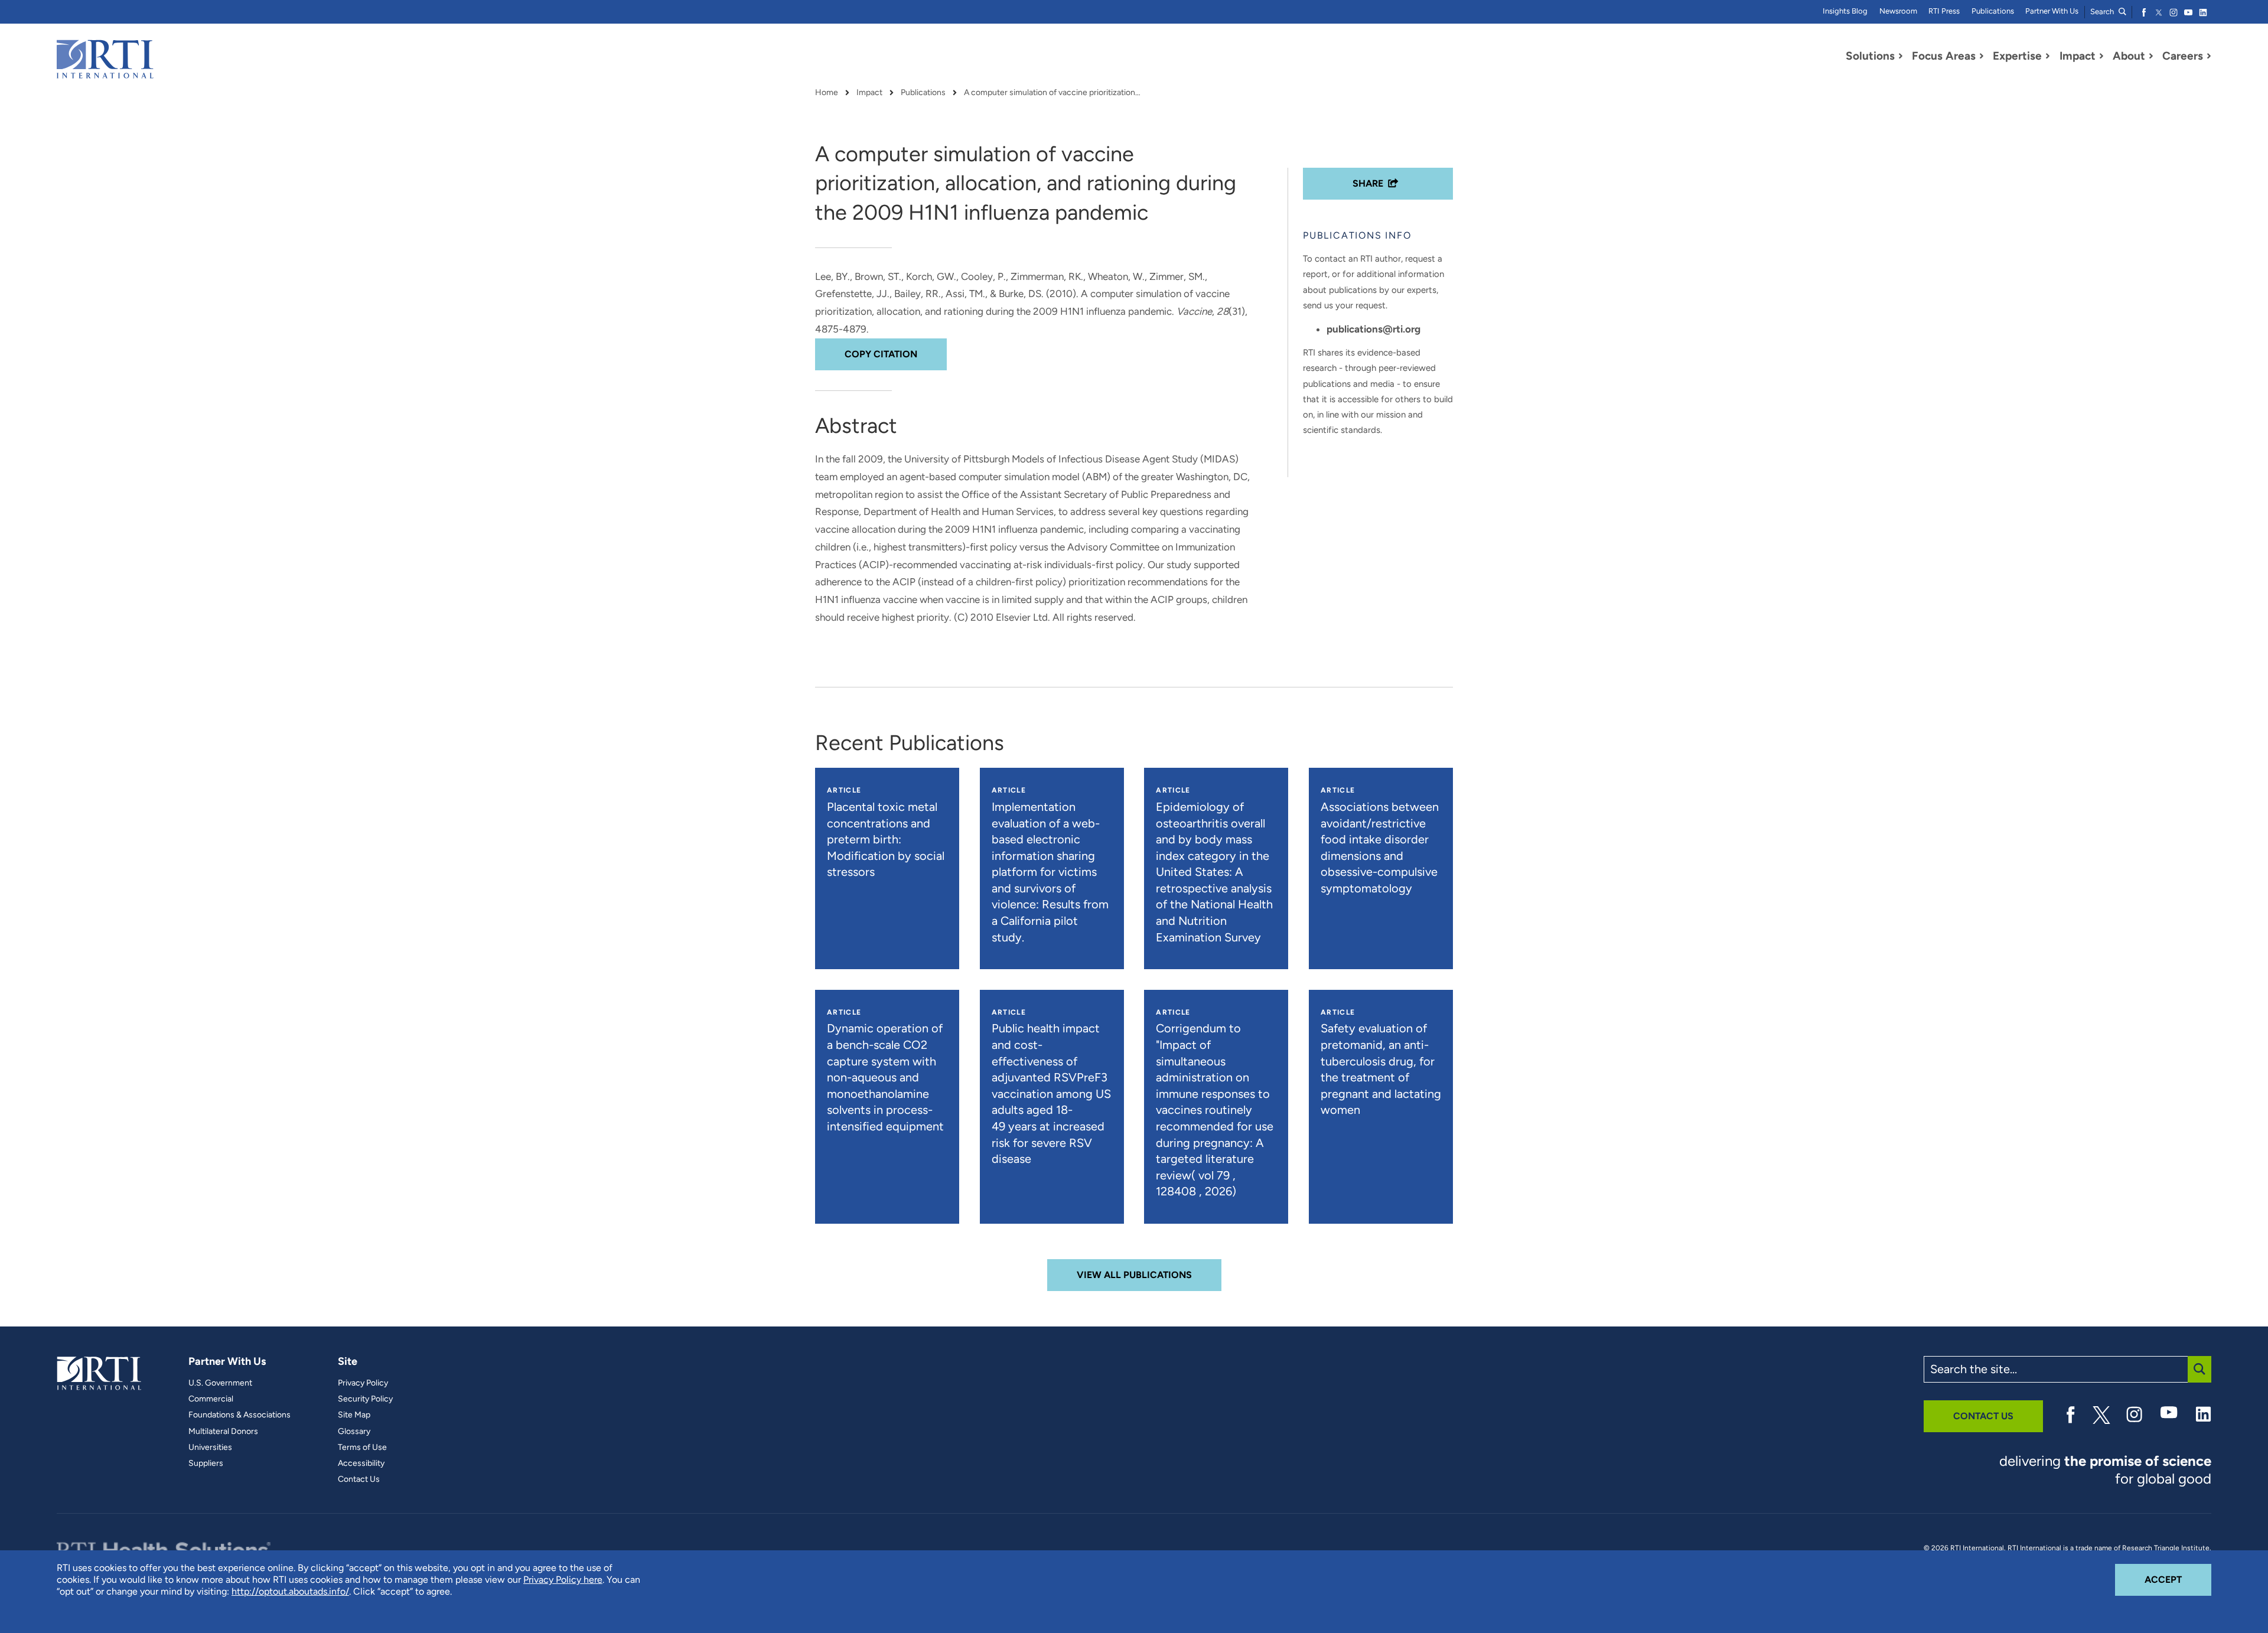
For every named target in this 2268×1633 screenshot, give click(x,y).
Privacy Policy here (563, 1580)
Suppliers (206, 1463)
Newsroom (1898, 11)
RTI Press (1944, 11)
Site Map (354, 1415)
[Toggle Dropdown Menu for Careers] (2209, 56)
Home (827, 93)
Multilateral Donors (223, 1432)
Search (2103, 12)
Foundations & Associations (239, 1415)
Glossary (354, 1432)
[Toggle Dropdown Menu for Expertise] (2048, 56)
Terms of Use (362, 1448)
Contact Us (359, 1479)
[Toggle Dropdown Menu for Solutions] (1901, 56)
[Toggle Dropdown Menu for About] (2151, 56)
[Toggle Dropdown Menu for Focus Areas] (1982, 56)
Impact (869, 93)
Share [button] (1368, 183)
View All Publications (1134, 1275)
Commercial (211, 1399)
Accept (2178, 1579)
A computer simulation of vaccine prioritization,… (1052, 93)
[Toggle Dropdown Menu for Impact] (2101, 56)
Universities (210, 1448)
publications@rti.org (1373, 329)
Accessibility (361, 1463)
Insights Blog (1845, 11)
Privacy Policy (363, 1383)
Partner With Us (2052, 11)
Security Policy (365, 1399)
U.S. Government (220, 1383)
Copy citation (881, 354)
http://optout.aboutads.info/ (290, 1591)
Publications (1993, 11)
